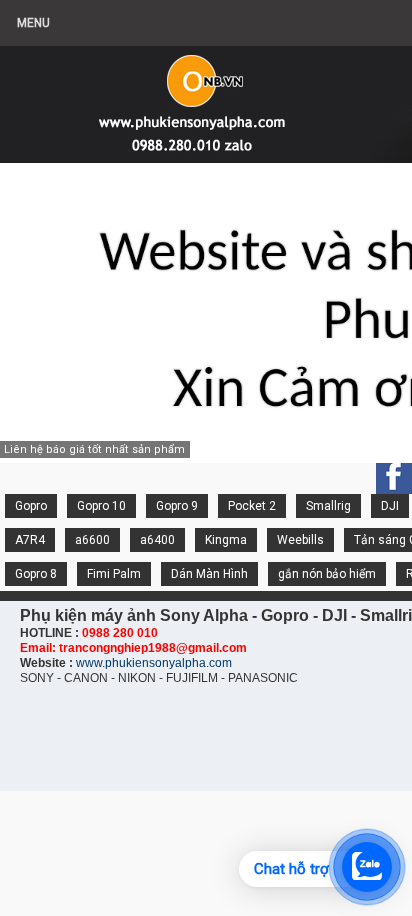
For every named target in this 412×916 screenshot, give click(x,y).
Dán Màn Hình (209, 574)
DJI (390, 506)
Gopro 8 (36, 574)
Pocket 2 (252, 506)
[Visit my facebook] (394, 476)
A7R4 (30, 540)
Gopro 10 (101, 506)
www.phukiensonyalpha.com (154, 663)
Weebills (300, 540)
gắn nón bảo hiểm (327, 574)
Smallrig (328, 506)
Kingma (226, 540)
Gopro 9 (177, 506)
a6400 (157, 540)
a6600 (92, 540)
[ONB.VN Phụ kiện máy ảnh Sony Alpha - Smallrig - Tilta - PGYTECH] (200, 95)
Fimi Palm (114, 574)
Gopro (31, 506)
